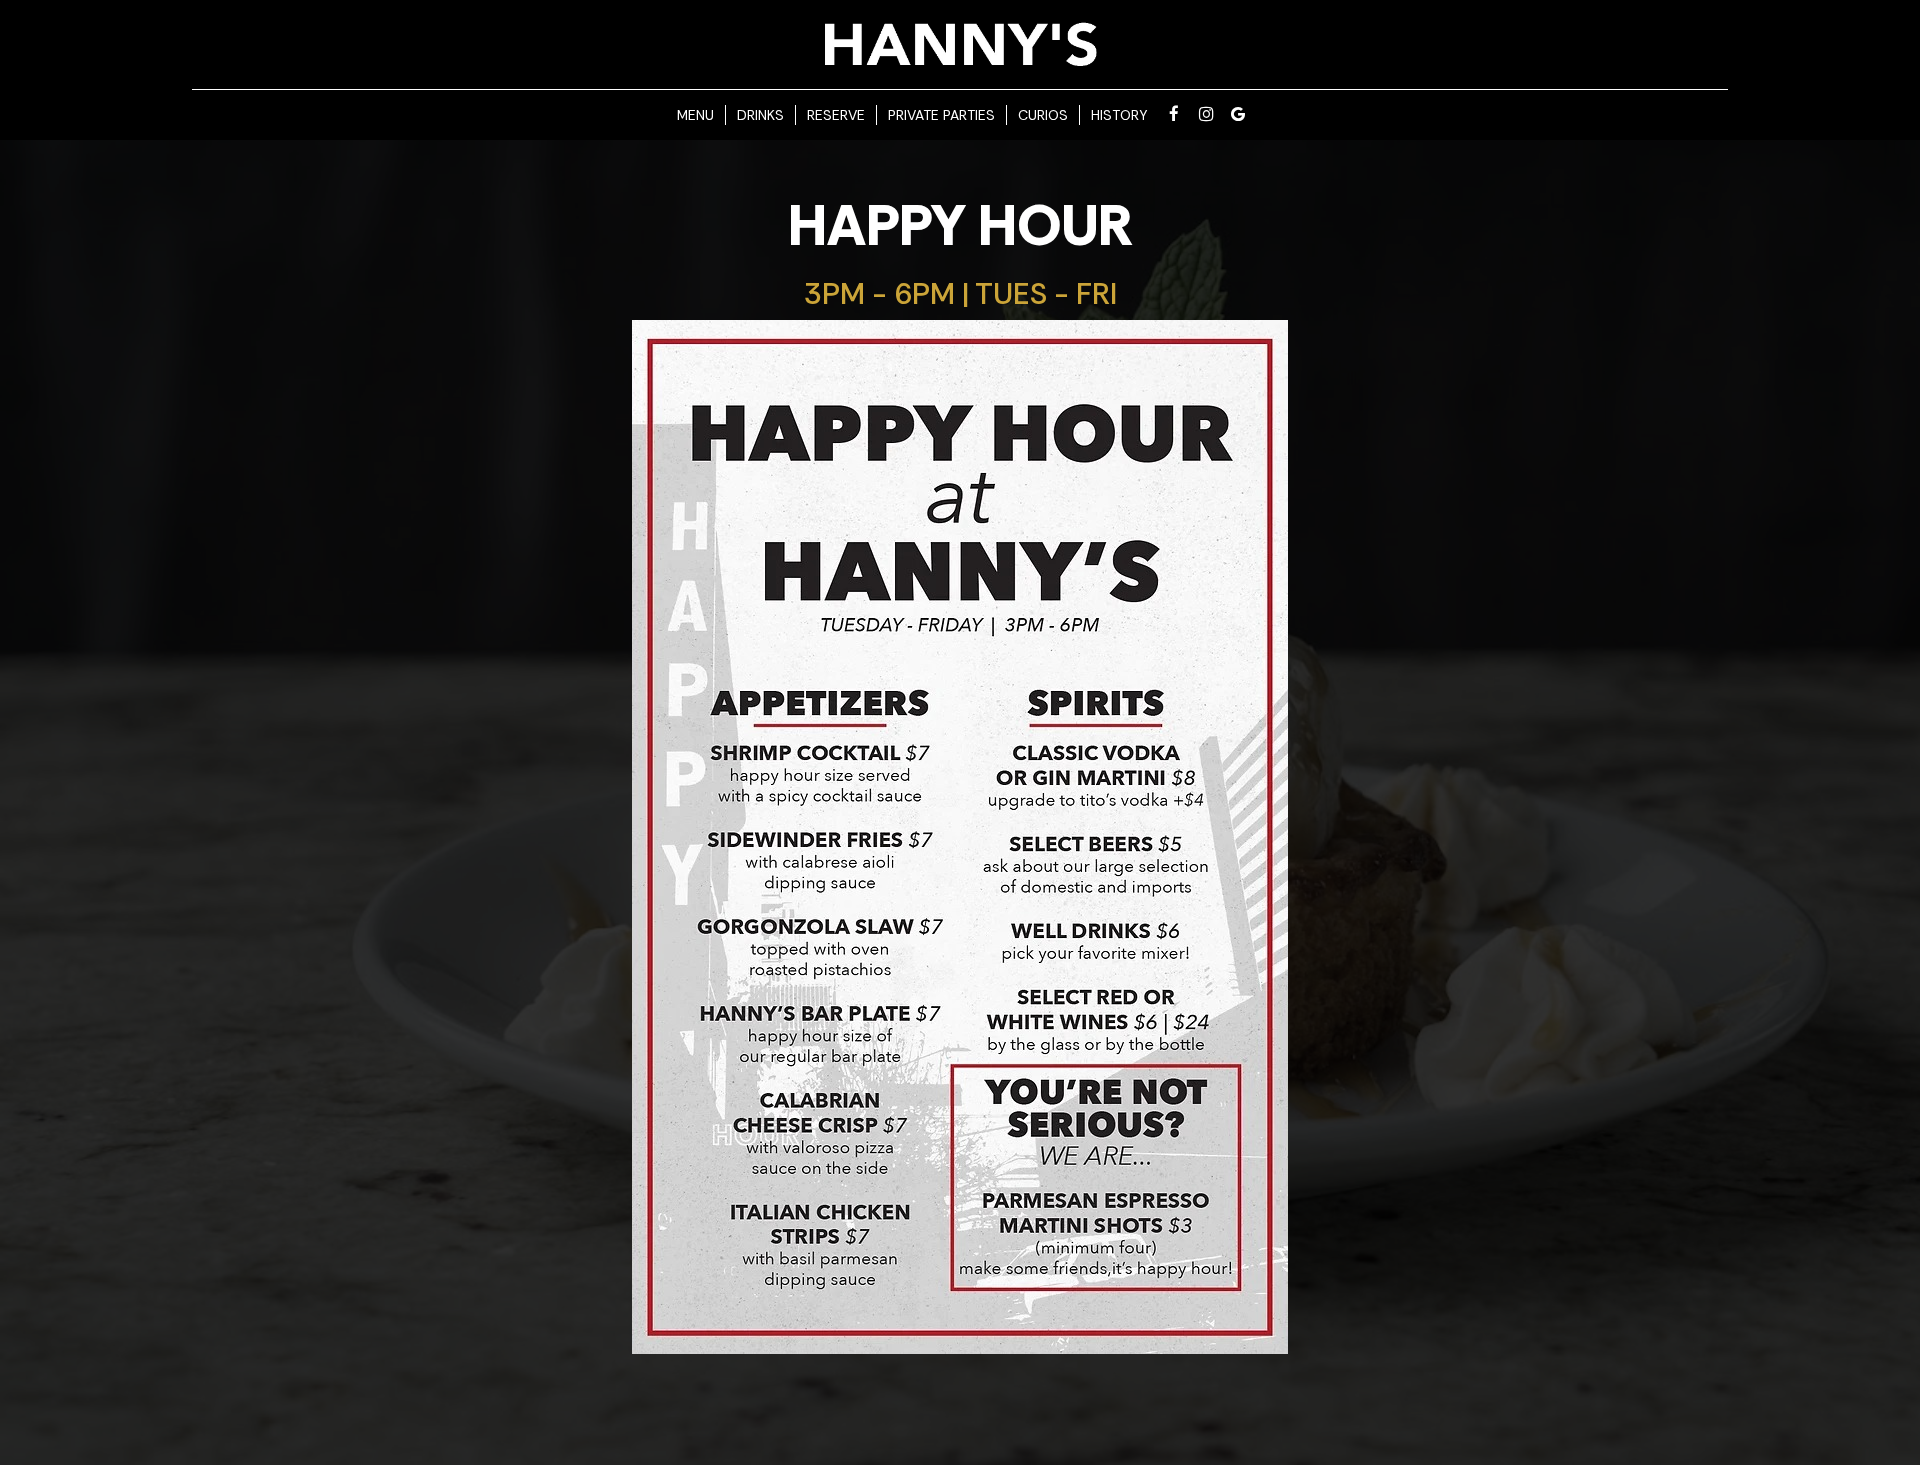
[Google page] (1238, 114)
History (1119, 115)
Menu (695, 115)
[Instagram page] (1206, 114)
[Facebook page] (1174, 114)
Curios (1043, 115)
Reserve (836, 115)
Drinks (760, 115)
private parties (941, 115)
